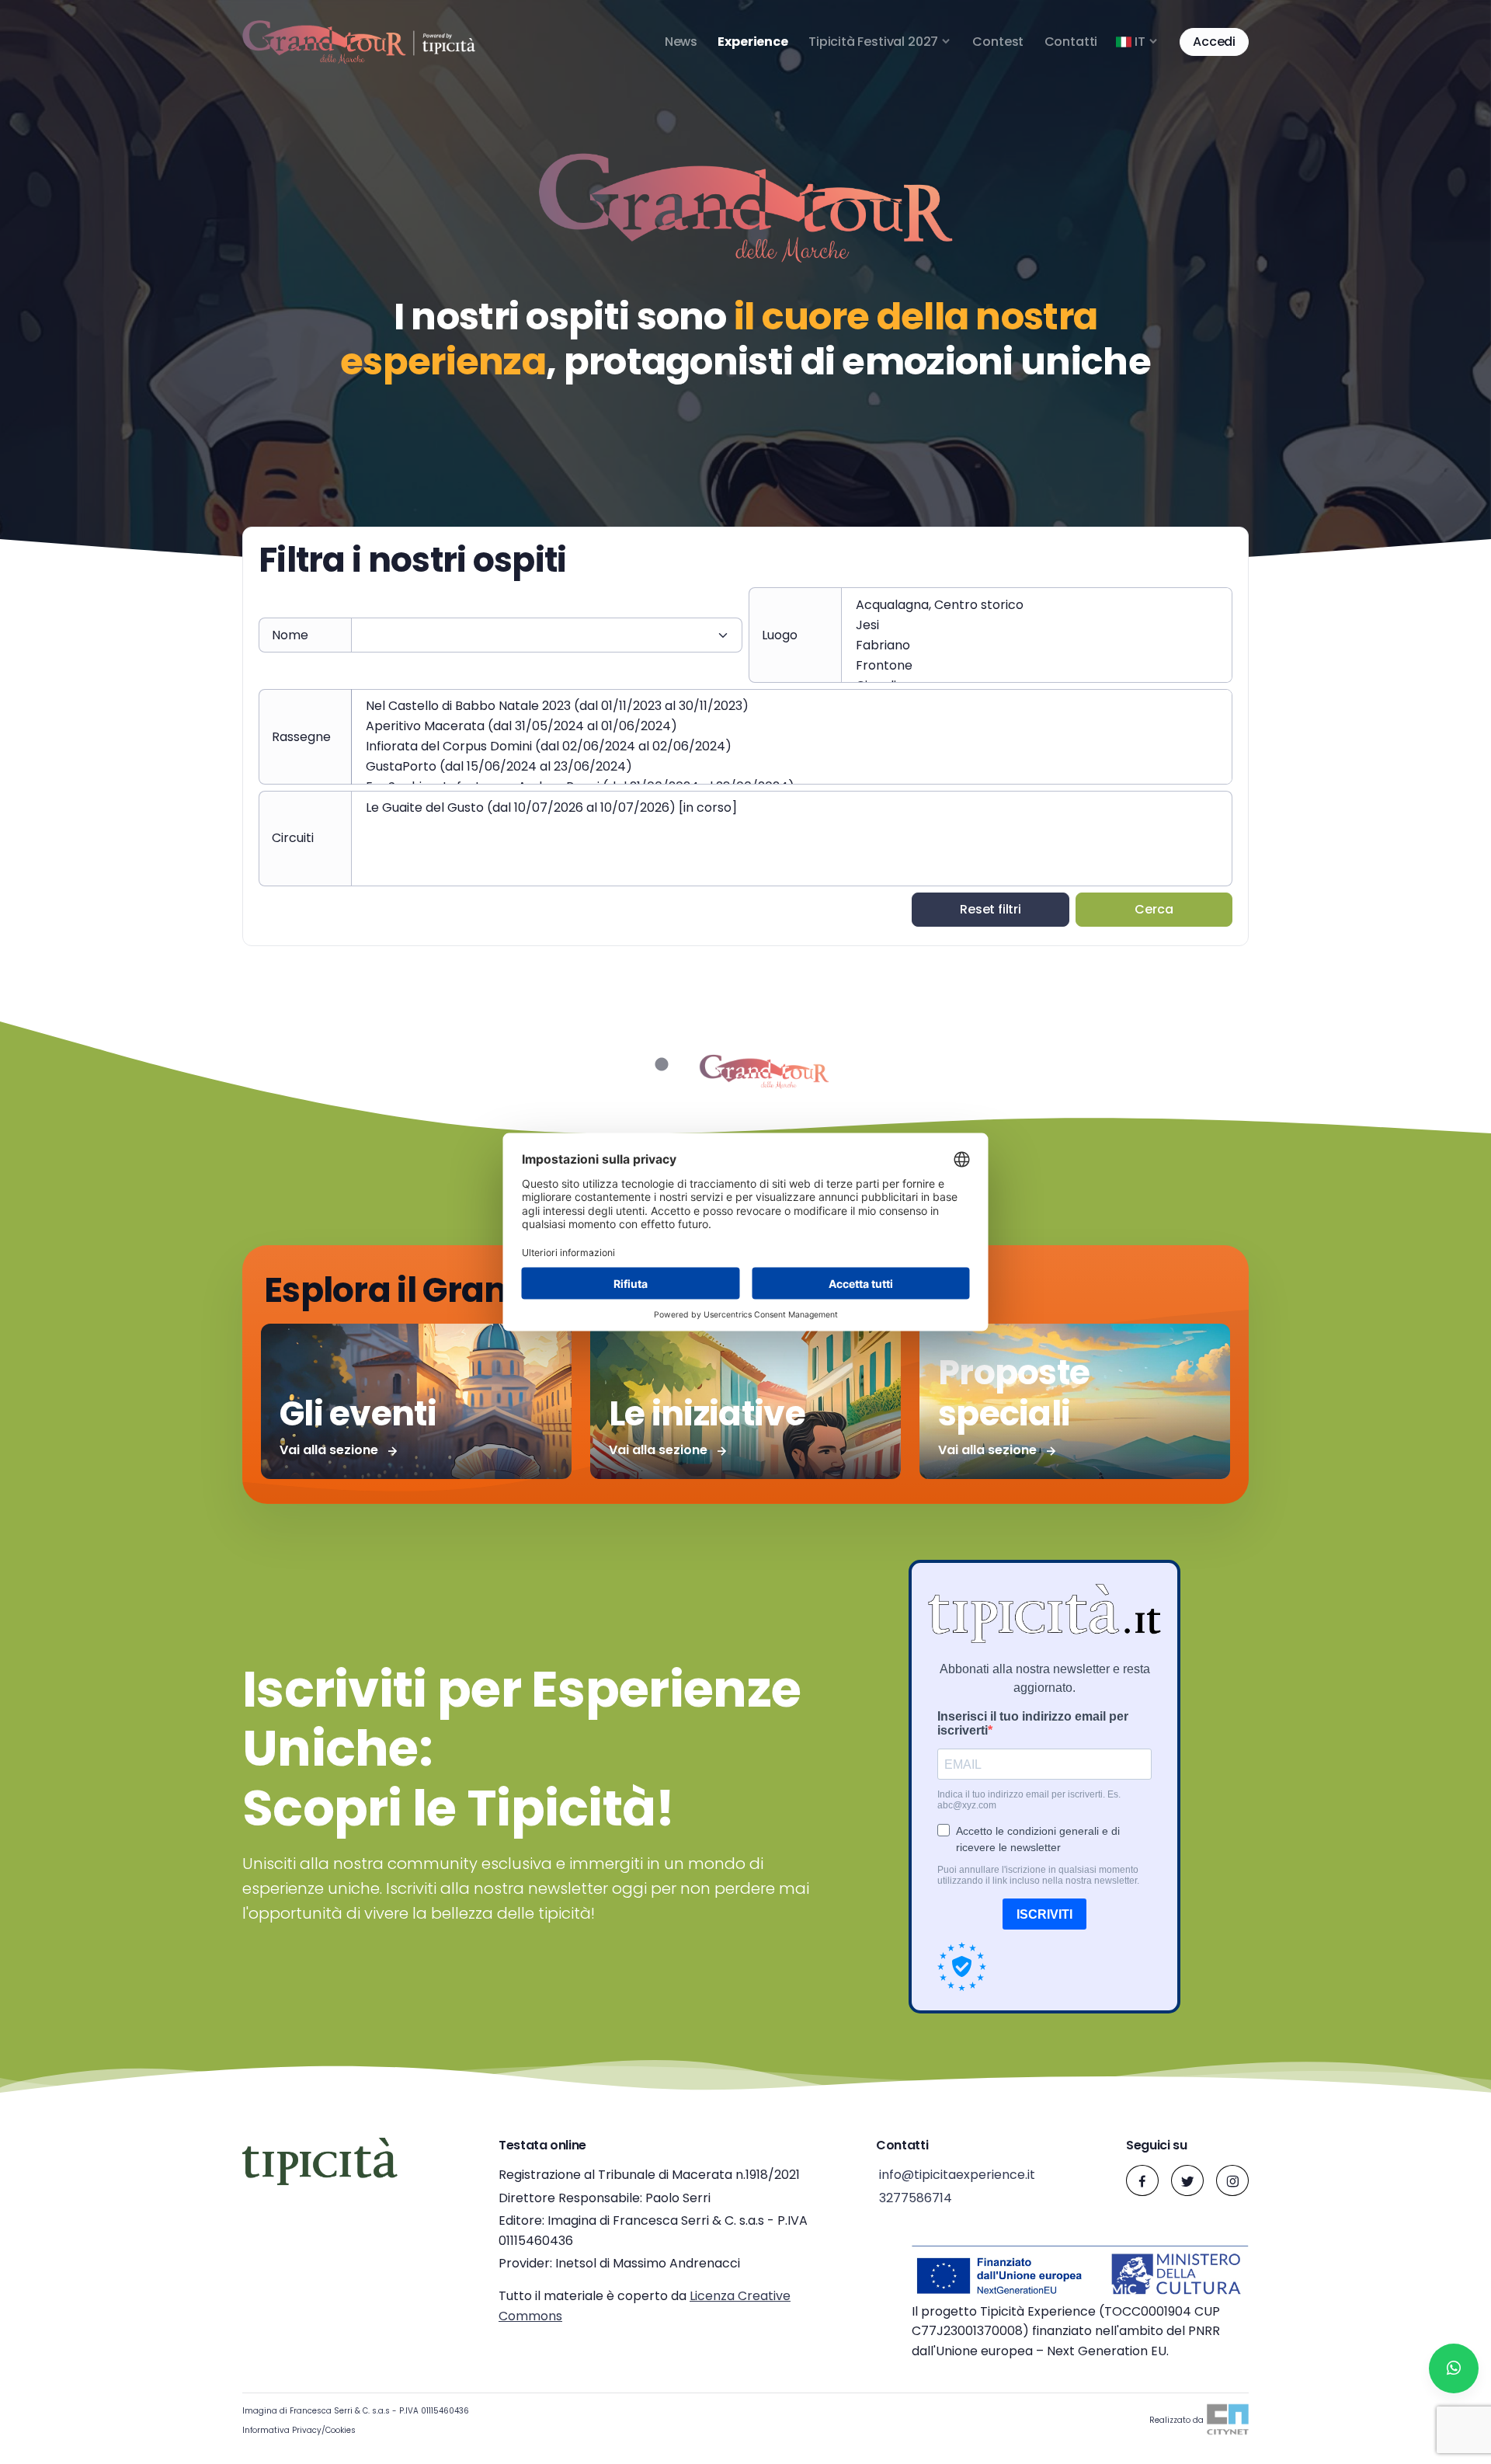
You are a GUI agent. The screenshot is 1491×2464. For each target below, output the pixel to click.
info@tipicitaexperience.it (956, 2175)
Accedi (1214, 42)
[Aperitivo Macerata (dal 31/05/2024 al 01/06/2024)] (792, 726)
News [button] (681, 42)
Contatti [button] (1071, 42)
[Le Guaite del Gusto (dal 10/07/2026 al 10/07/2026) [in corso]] (792, 808)
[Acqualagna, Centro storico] (1037, 605)
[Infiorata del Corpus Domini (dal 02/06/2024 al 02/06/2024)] (792, 747)
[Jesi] (1037, 625)
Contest (998, 42)
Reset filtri (991, 909)
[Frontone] (1037, 666)
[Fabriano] (1037, 646)
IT (1140, 42)
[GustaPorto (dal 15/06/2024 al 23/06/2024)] (792, 767)
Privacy (307, 2430)
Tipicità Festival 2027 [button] (873, 42)
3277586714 (914, 2198)
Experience (752, 42)
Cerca (1154, 909)
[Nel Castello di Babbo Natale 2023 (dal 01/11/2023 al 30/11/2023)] (792, 706)
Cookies (341, 2430)
